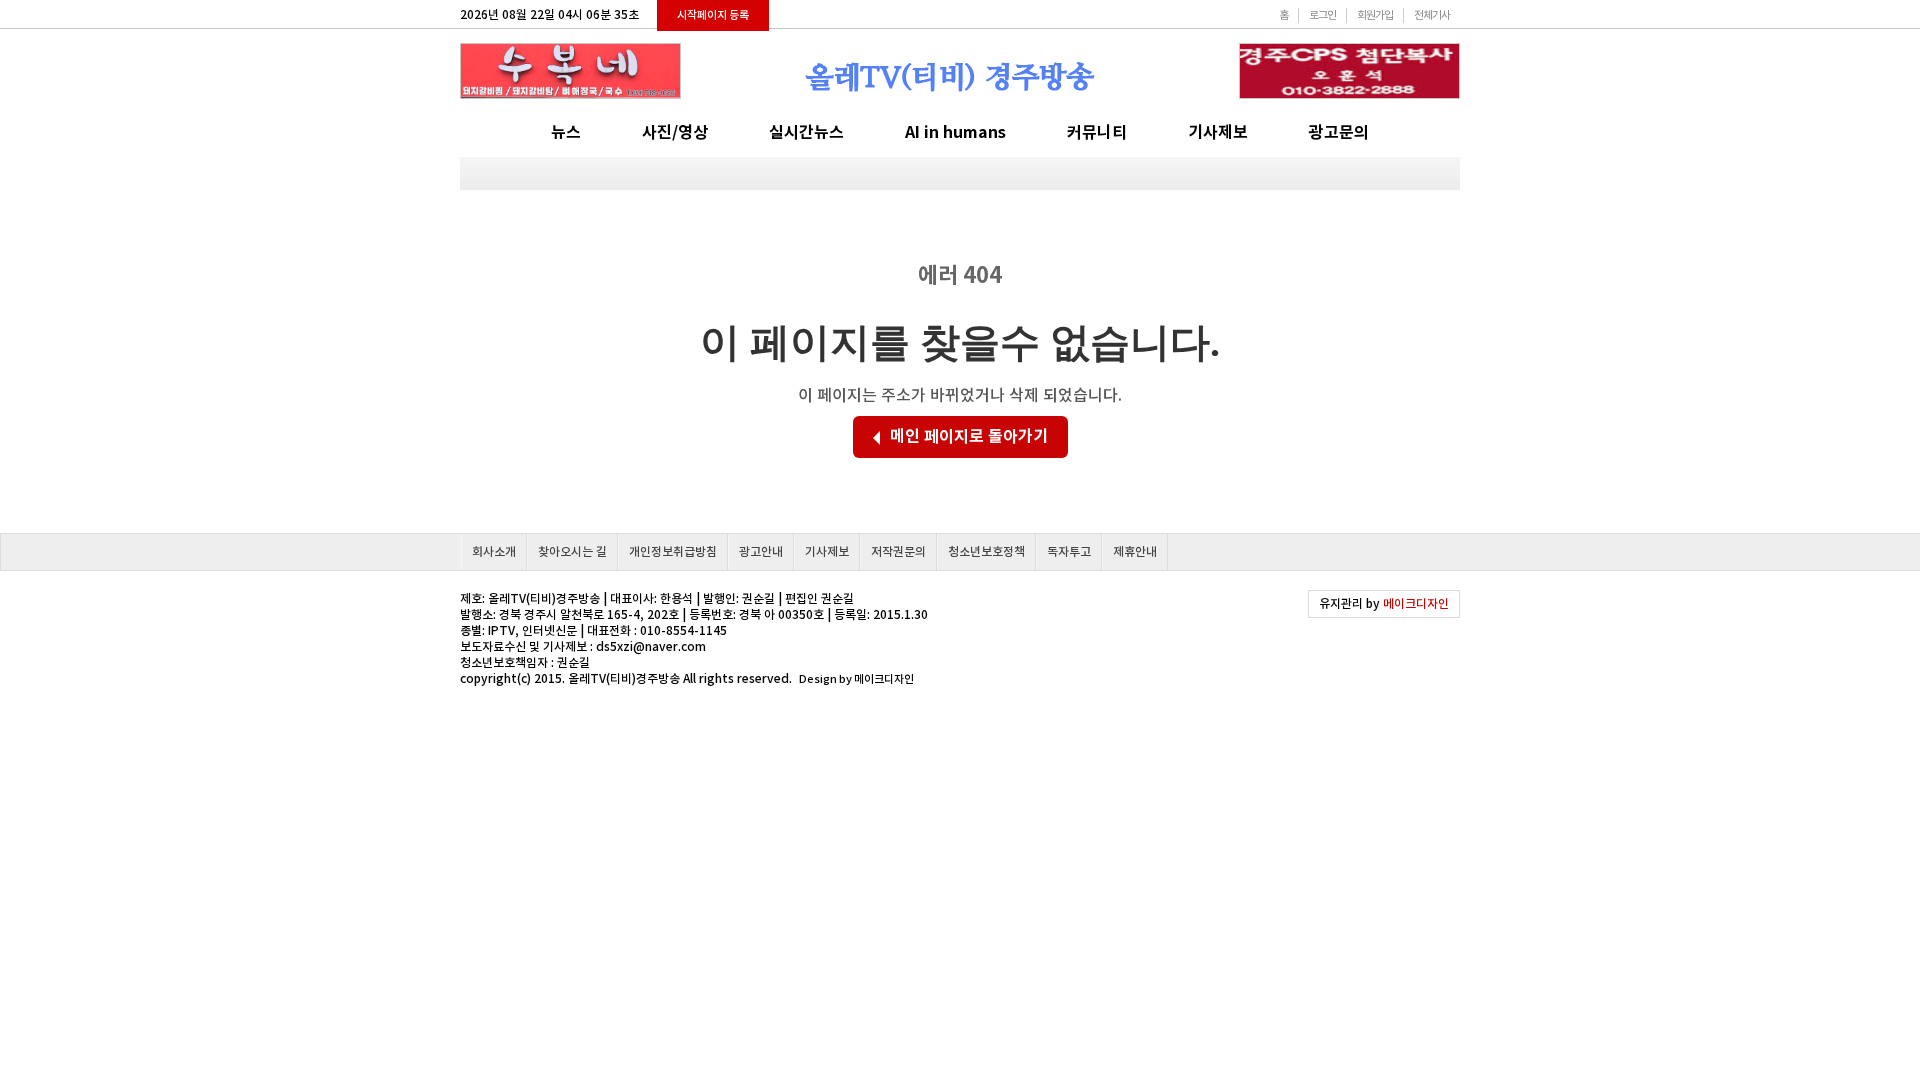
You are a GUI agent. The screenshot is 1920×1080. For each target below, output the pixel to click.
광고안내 (761, 551)
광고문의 (1339, 132)
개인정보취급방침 (673, 551)
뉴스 (566, 132)
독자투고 (1069, 551)
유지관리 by (1384, 603)
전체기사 (1432, 15)
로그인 (1322, 15)
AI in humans (955, 132)
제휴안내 (1135, 551)
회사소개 (494, 551)
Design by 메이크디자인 (856, 679)
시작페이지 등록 (713, 15)
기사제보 (1218, 132)
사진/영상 (675, 132)
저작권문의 (898, 551)
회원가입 (1375, 15)
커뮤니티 (1097, 132)
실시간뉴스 (806, 132)
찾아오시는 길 (572, 551)
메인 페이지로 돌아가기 (969, 436)
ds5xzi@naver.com (651, 646)
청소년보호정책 (986, 551)
